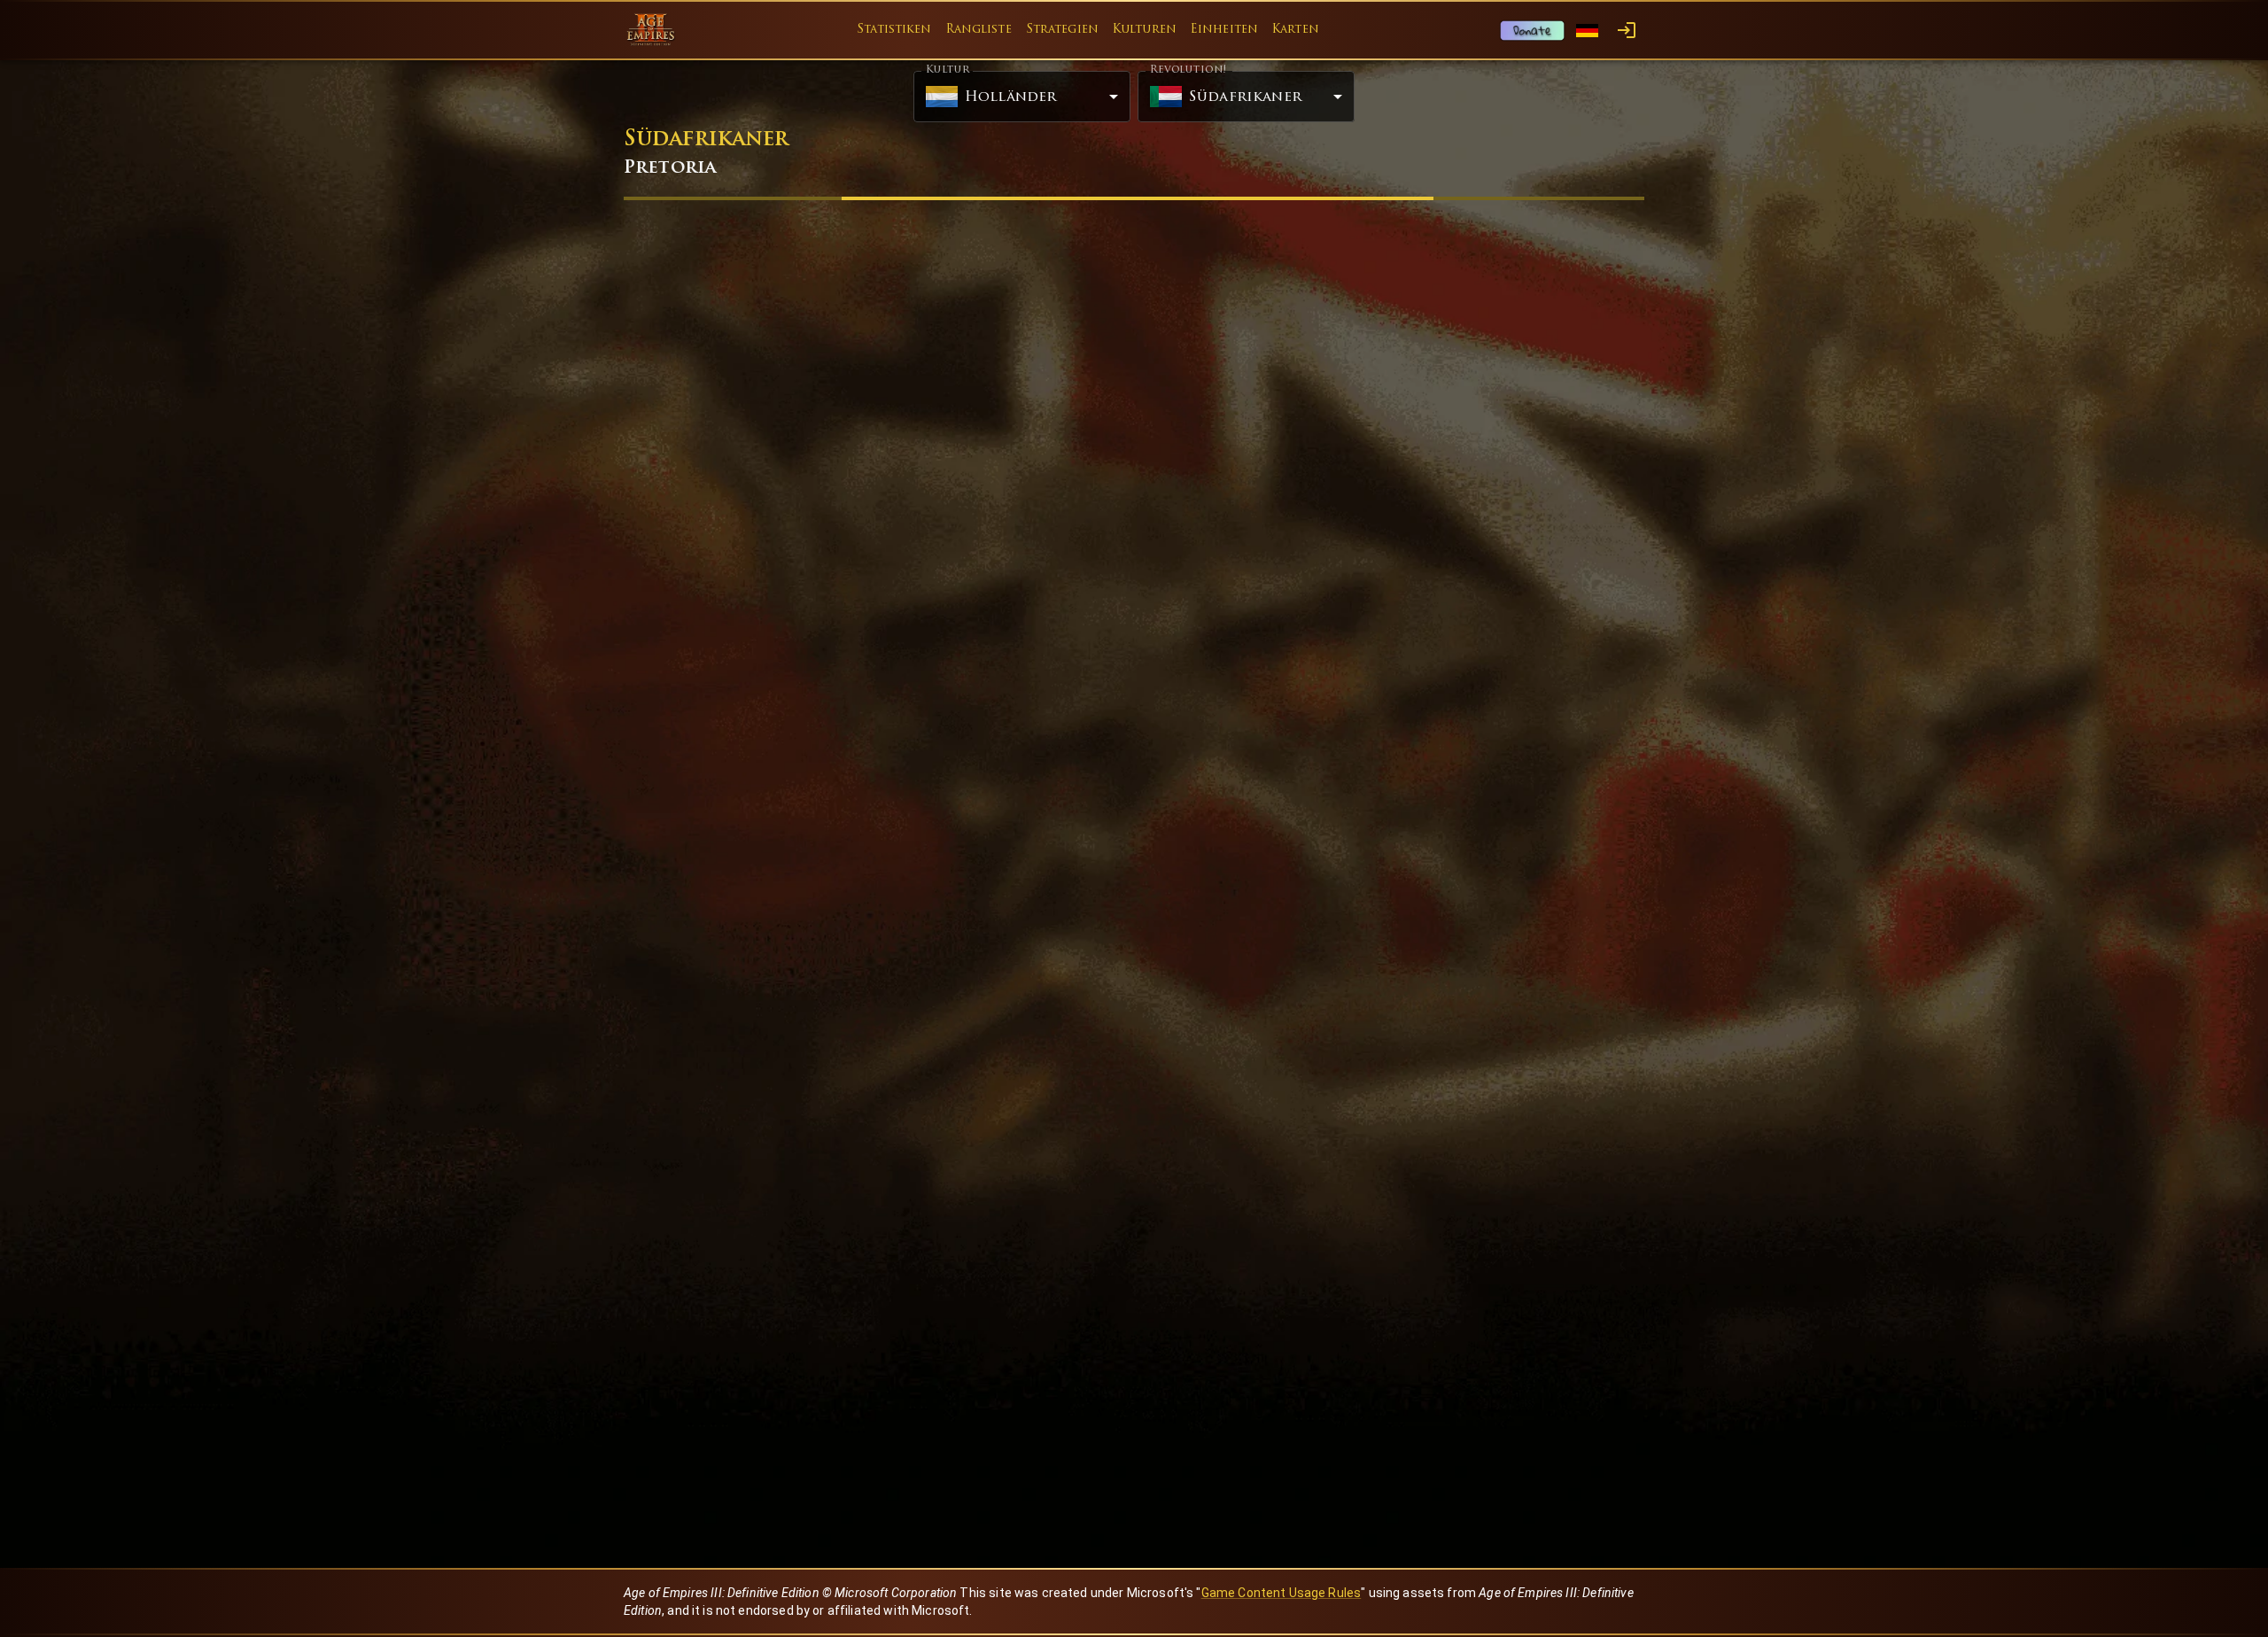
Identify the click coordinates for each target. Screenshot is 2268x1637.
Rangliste (979, 30)
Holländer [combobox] (1010, 97)
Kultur (948, 70)
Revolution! (1188, 70)
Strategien (1062, 30)
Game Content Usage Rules (1282, 1593)
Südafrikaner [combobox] (1245, 97)
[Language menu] (1587, 31)
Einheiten (1224, 30)
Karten (1296, 30)
